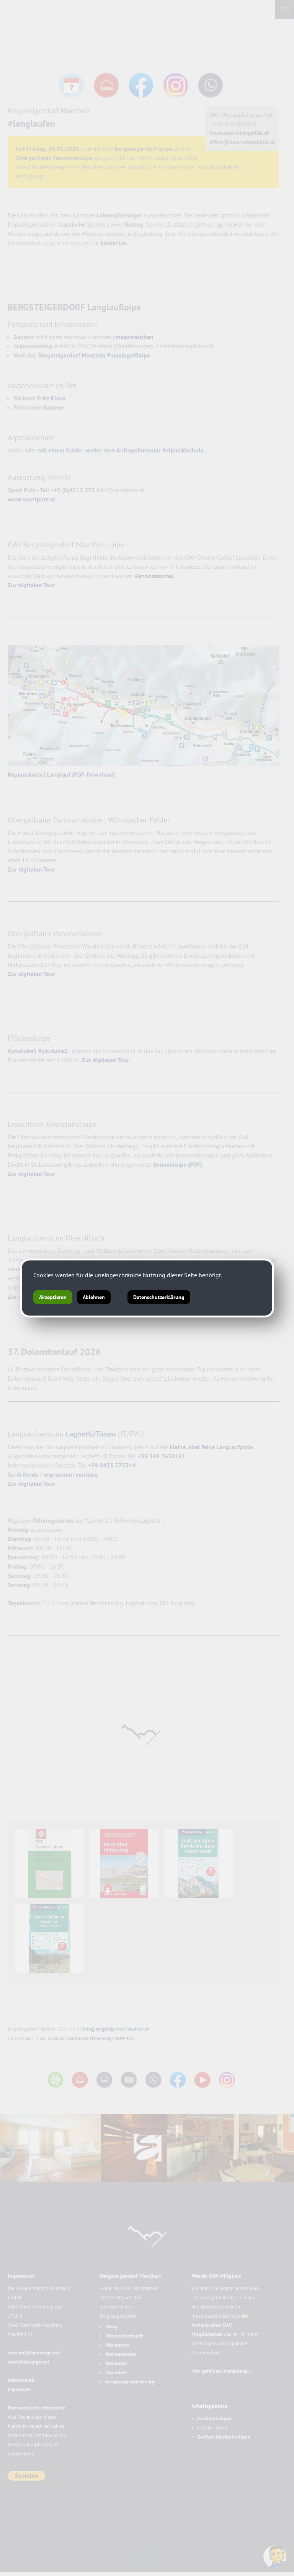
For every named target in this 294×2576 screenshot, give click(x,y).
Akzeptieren (53, 1297)
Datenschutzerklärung (159, 1297)
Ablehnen (94, 1297)
